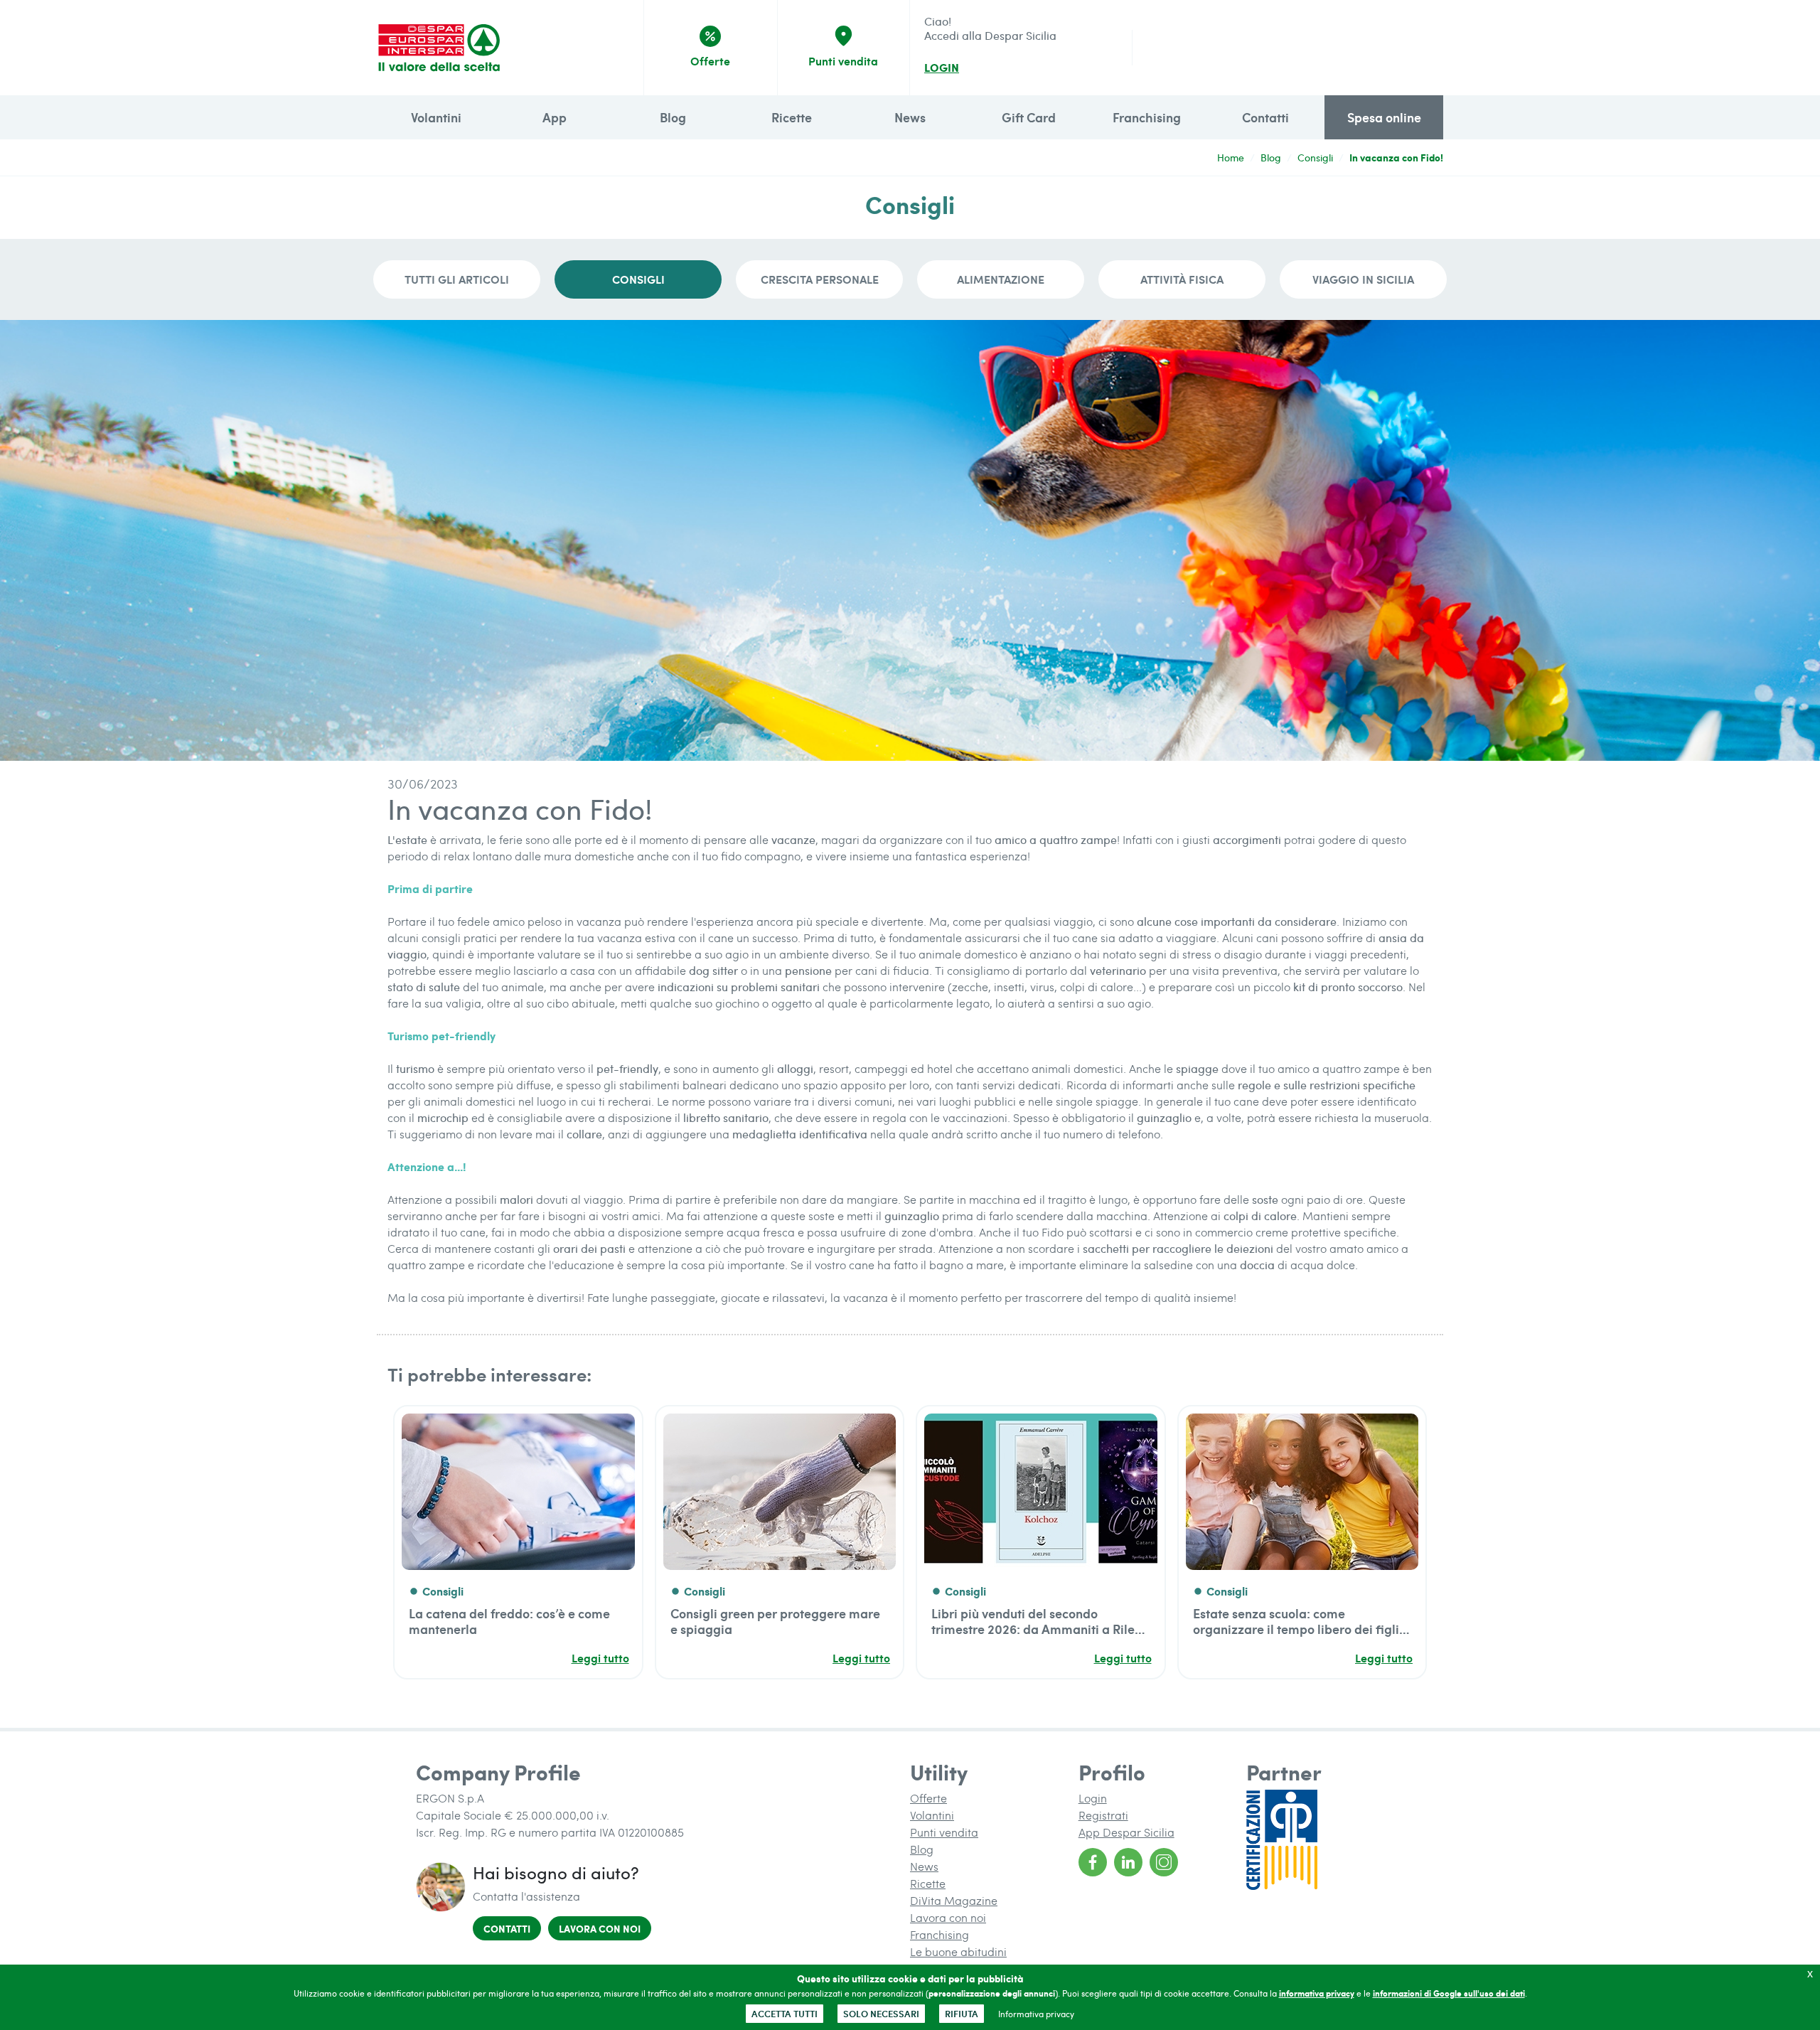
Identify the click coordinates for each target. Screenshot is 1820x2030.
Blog (673, 117)
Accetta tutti (785, 2014)
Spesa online (1384, 117)
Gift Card (1029, 117)
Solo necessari (881, 2014)
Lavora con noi (605, 1928)
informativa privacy (1317, 1993)
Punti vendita (944, 1832)
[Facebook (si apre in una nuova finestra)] (1093, 1862)
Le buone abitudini (958, 1951)
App (555, 117)
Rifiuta (962, 2014)
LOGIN (942, 68)
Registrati (1103, 1815)
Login (1093, 1798)
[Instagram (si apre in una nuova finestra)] (1164, 1862)
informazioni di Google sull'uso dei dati (1449, 1993)
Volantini (436, 117)
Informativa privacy (1036, 2014)
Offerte (928, 1798)
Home (1231, 157)
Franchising (1147, 117)
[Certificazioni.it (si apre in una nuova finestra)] (1331, 1840)
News (910, 117)
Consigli (1315, 157)
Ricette (792, 117)
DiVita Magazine (954, 1900)
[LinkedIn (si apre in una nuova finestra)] (1128, 1862)
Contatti (1265, 117)
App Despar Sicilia (1126, 1832)
